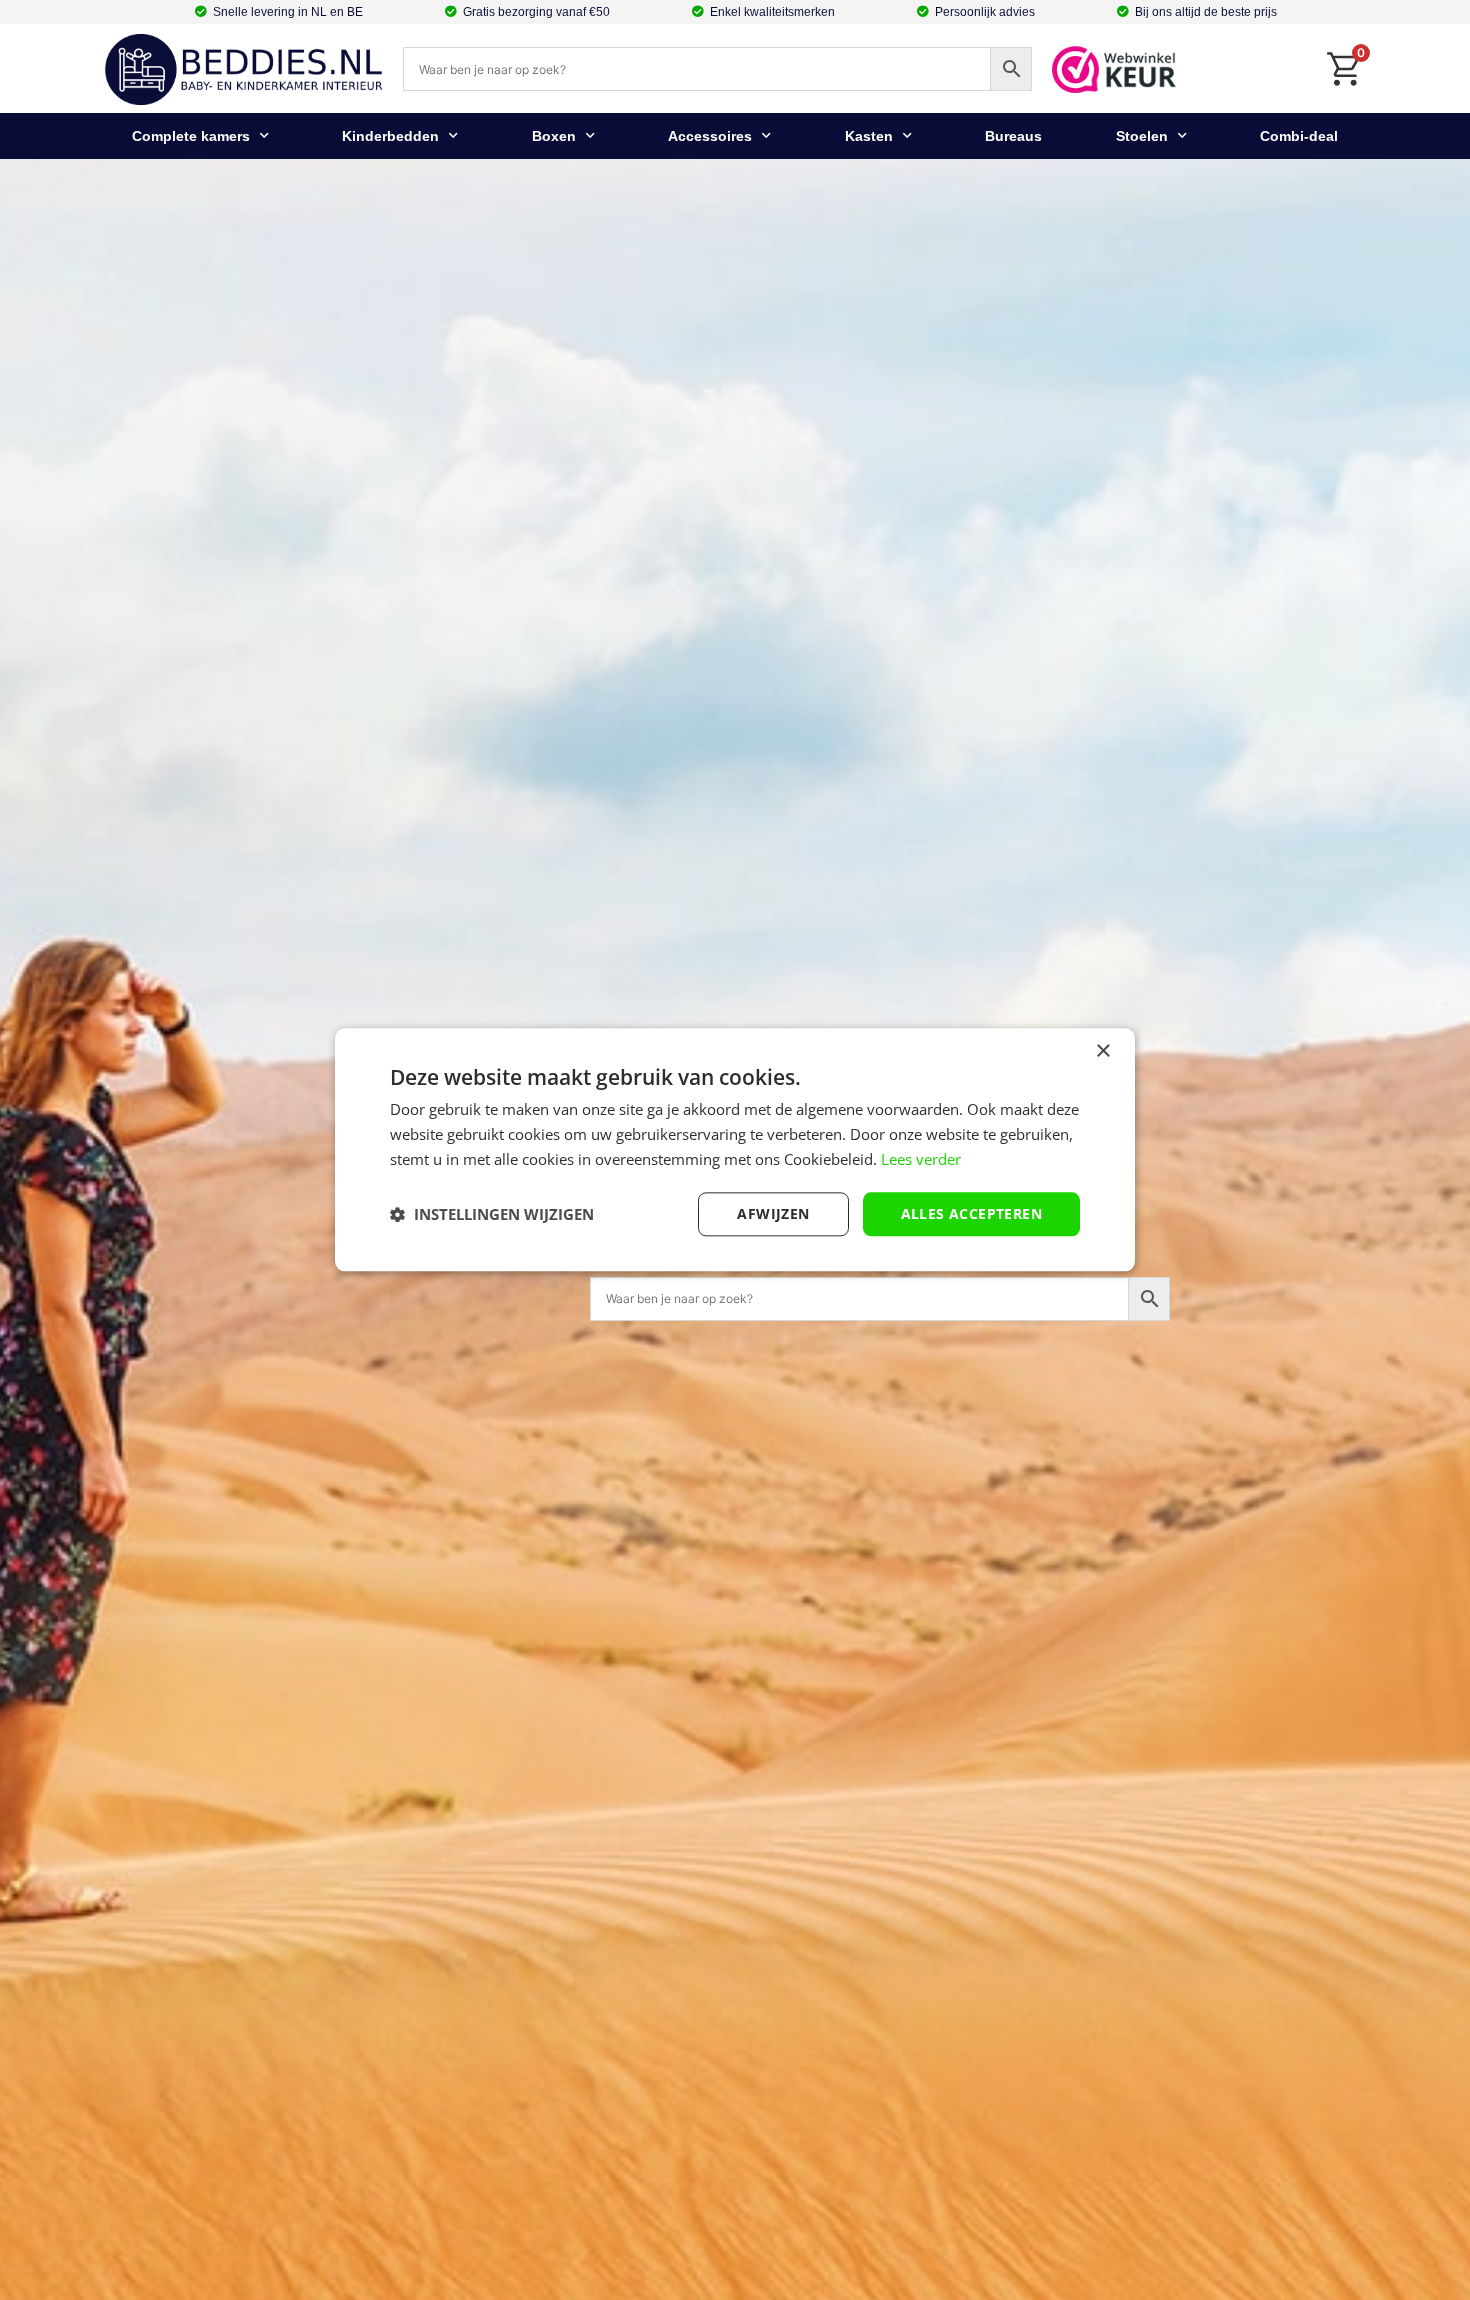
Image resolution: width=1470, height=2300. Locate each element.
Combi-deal (1299, 136)
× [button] (1102, 1051)
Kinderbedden (390, 136)
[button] (492, 1214)
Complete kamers (191, 136)
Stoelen (1142, 136)
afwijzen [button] (773, 1213)
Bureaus (1013, 136)
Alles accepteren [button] (971, 1213)
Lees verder (921, 1159)
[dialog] (735, 1149)
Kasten (869, 136)
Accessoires (710, 136)
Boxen (554, 136)
